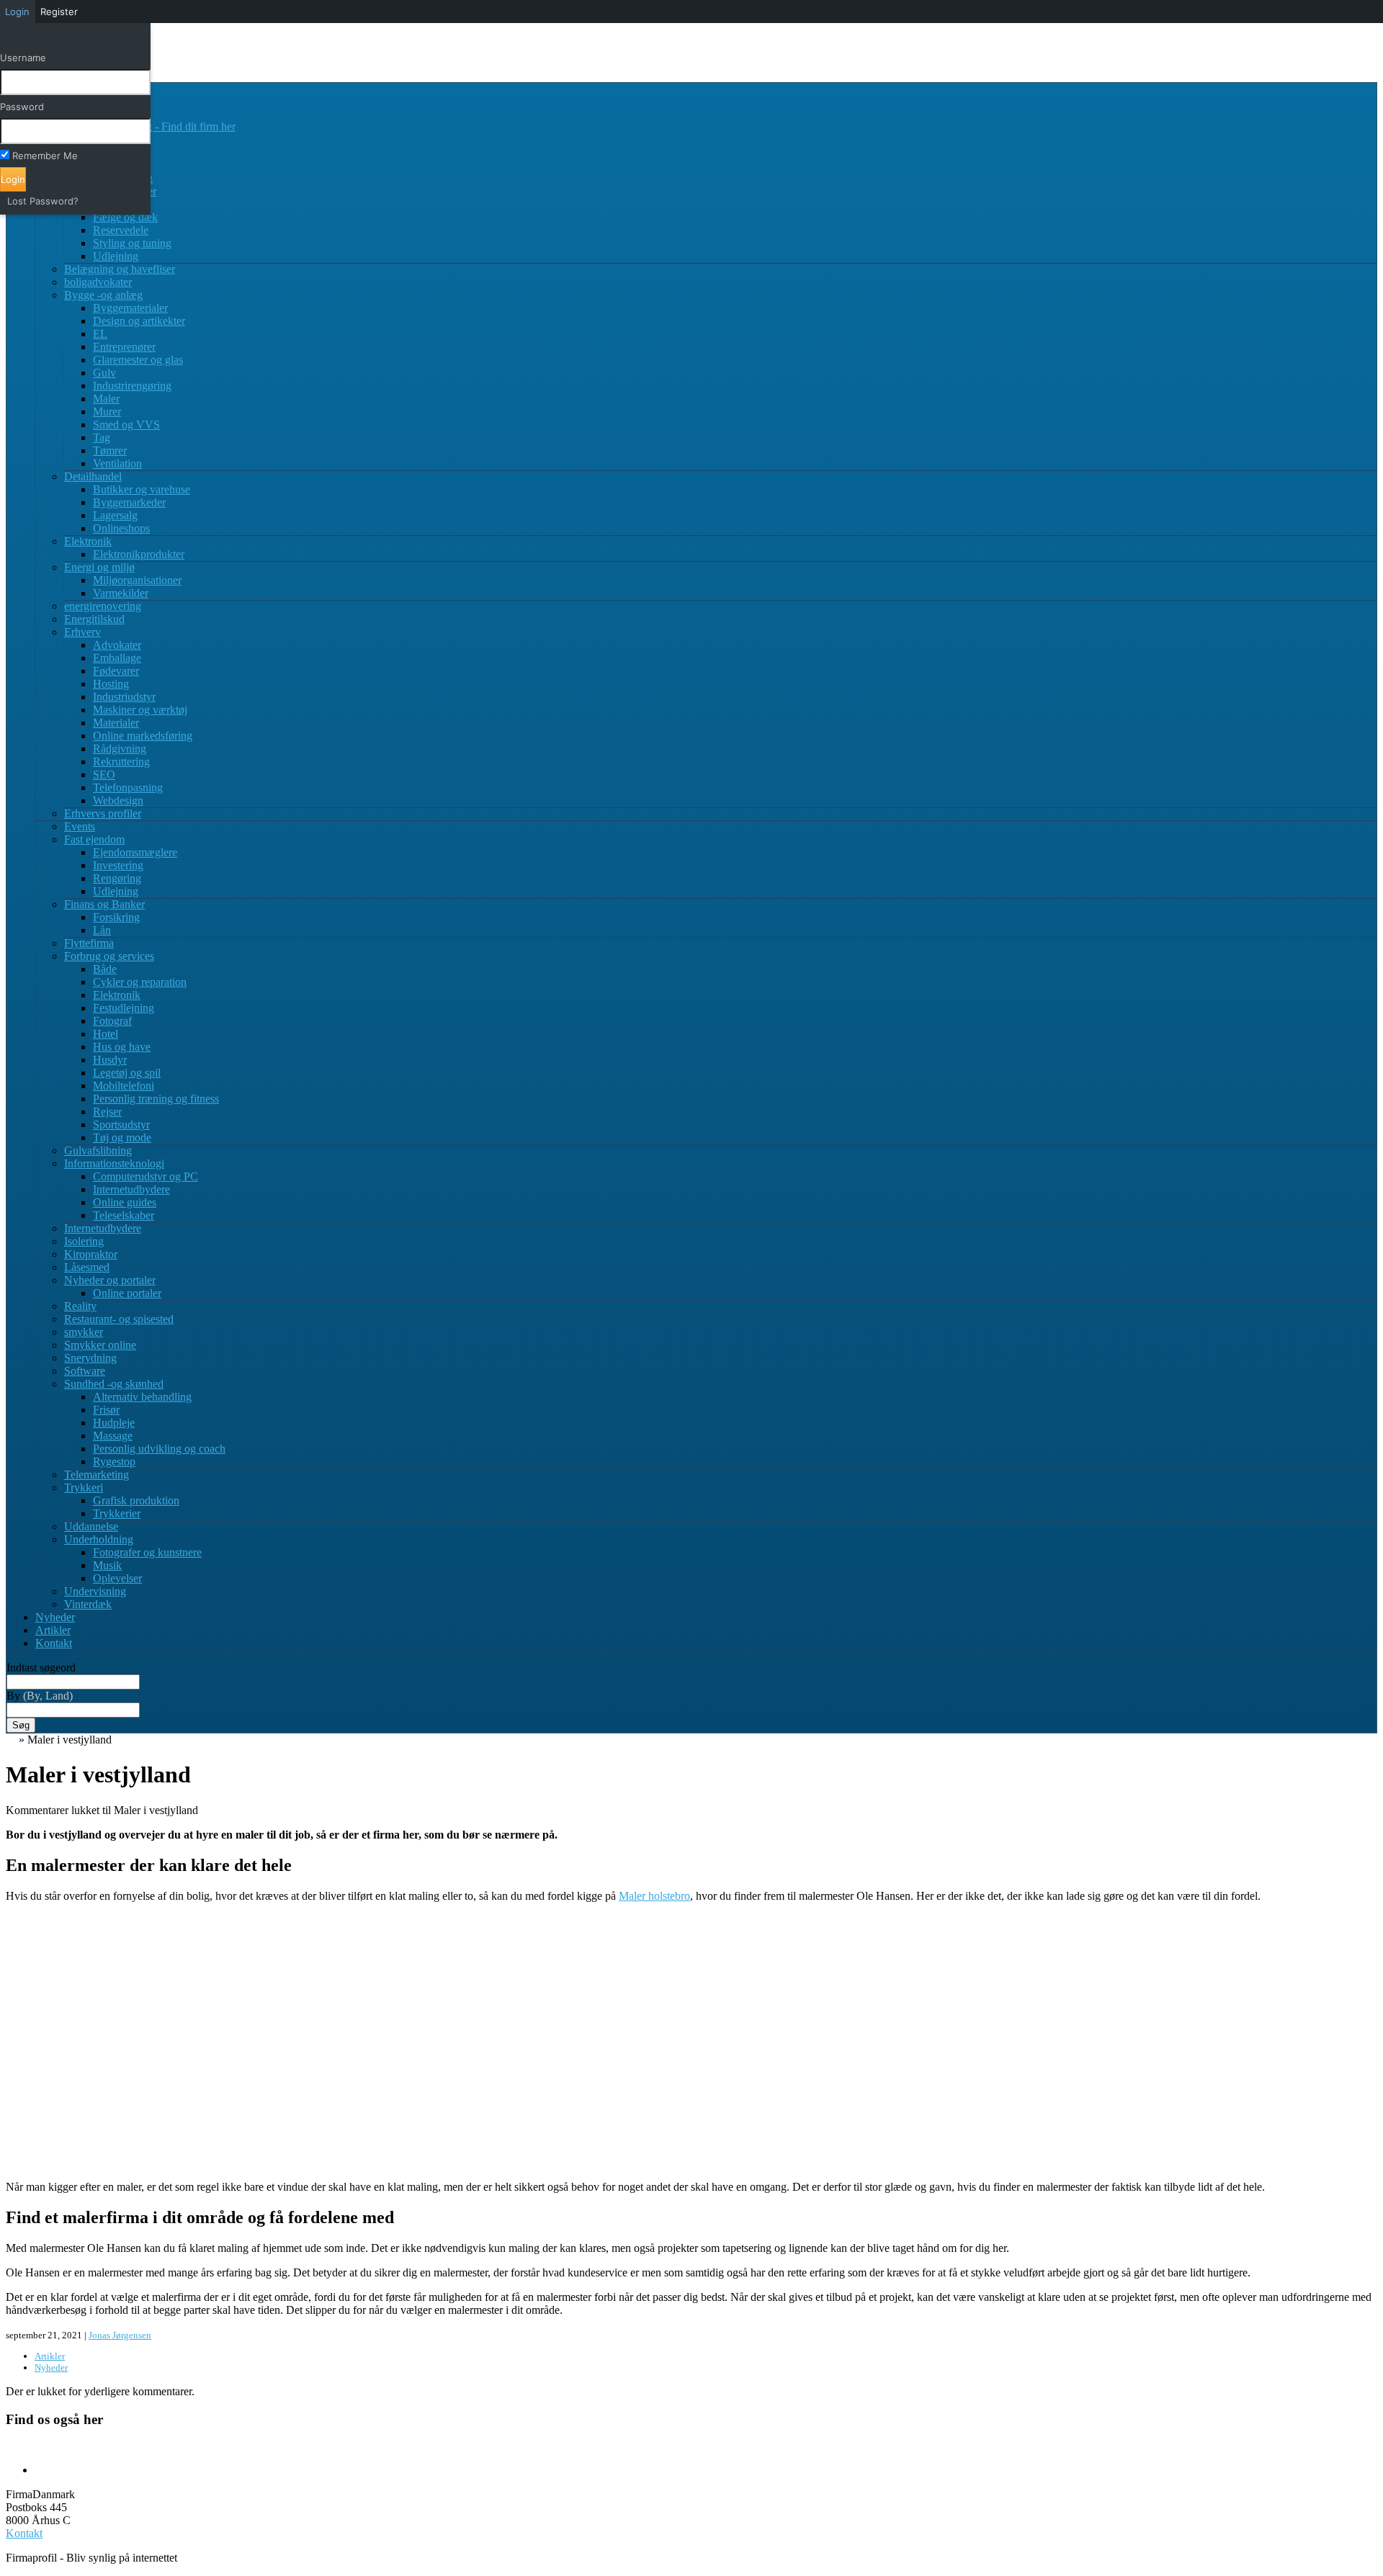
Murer (107, 412)
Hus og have (122, 1047)
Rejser (107, 1112)
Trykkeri (84, 1487)
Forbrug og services (109, 956)
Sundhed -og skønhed (114, 1384)
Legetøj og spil (127, 1073)
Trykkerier (117, 1513)
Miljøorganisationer (137, 580)
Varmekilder (121, 593)
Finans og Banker (104, 904)
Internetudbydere (131, 1189)
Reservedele (121, 230)
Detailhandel (93, 476)
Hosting (111, 684)
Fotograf (112, 1021)
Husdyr (110, 1060)
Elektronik (88, 541)
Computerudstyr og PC (146, 1176)
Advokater (117, 645)
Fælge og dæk (125, 217)
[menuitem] (75, 37)
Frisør (106, 1410)
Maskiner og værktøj (140, 710)
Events (80, 826)
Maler (106, 399)
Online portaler (127, 1293)
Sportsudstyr (121, 1125)
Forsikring (116, 917)
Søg (21, 1725)
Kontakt (54, 1643)
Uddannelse (91, 1526)
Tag (102, 437)
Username (23, 58)
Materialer (116, 723)
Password (22, 107)
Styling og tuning (132, 243)
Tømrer (110, 450)
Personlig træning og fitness (156, 1099)
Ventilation (117, 463)
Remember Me (45, 156)
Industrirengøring (132, 386)
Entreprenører (124, 347)
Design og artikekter (139, 321)
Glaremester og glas (138, 360)
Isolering (84, 1241)
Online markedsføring (143, 736)
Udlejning (116, 256)
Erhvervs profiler (103, 813)
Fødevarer (116, 671)
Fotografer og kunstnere (147, 1552)
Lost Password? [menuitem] (43, 201)
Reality (80, 1306)
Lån (102, 930)
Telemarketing (97, 1475)
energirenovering (103, 606)
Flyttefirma (89, 943)
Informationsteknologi (114, 1163)
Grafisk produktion (136, 1500)
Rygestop (114, 1462)
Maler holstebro (654, 1896)
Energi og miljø (99, 567)
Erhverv (82, 632)
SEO (104, 775)
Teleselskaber (124, 1215)
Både (105, 969)
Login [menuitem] (17, 12)
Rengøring (117, 878)
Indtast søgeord (41, 1668)
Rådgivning (120, 749)
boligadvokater (98, 282)
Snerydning (90, 1358)
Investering (118, 865)
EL (100, 334)
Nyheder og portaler (110, 1280)
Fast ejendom (94, 839)
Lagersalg (115, 515)
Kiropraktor (91, 1254)
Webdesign (118, 800)
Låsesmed (87, 1267)
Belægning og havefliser (120, 269)
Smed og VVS (126, 425)
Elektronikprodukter (139, 554)
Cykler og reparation (140, 982)
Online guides (125, 1202)
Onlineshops (121, 528)
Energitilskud (94, 619)
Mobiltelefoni (124, 1086)
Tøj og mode (122, 1137)
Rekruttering (121, 762)
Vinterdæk (88, 1604)
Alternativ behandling (142, 1397)
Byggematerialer (130, 308)
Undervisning (95, 1591)
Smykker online (100, 1345)
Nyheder (55, 1617)
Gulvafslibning (98, 1150)
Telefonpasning (128, 787)
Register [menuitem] (59, 12)
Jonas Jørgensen (120, 2335)
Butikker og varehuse (142, 489)
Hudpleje (114, 1423)
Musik (107, 1565)
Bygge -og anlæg (103, 295)
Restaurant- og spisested (119, 1319)
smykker (84, 1332)
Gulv (104, 373)
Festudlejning (124, 1008)
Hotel (106, 1034)
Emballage (117, 658)
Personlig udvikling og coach (159, 1449)
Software (85, 1371)
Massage (113, 1436)
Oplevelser (117, 1578)
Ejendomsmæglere (135, 852)
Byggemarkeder (129, 502)
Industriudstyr (124, 697)
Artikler (53, 1630)
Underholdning (99, 1539)
